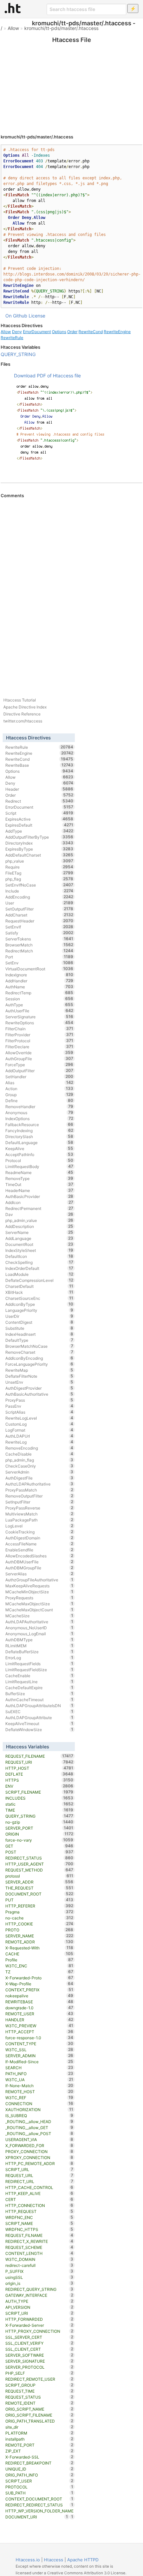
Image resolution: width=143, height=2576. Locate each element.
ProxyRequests (39, 1598)
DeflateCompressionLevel (39, 1280)
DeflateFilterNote (39, 1376)
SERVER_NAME (39, 1936)
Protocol (39, 1160)
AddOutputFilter (39, 1071)
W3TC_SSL (39, 2050)
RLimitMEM (39, 1646)
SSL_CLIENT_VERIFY (39, 2343)
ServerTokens (39, 939)
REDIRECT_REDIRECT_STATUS (39, 2505)
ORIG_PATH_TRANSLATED (39, 2421)
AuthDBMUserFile (39, 1562)
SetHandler (39, 1077)
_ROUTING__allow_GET (39, 2127)
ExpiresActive (39, 819)
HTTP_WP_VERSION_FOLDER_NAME (39, 2511)
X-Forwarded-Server (39, 2325)
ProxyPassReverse (39, 1508)
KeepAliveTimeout (39, 1723)
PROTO (39, 1930)
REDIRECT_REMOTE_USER (39, 2379)
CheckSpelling (39, 1262)
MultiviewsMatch (39, 1514)
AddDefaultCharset (39, 855)
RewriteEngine (117, 332)
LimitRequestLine (39, 1682)
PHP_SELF (39, 2373)
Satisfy (39, 933)
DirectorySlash (39, 1136)
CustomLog (39, 1424)
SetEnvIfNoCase (39, 885)
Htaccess (54, 2560)
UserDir (39, 1316)
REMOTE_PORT (39, 2445)
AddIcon (39, 1202)
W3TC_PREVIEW (39, 2026)
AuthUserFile (39, 1011)
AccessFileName (39, 1544)
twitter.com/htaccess (23, 721)
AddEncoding (39, 897)
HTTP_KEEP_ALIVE (39, 2193)
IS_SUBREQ (39, 2115)
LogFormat (39, 1430)
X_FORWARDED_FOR (39, 2145)
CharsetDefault (39, 1286)
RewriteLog (39, 1442)
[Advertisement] (71, 80)
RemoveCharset (39, 1352)
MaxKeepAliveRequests (39, 1586)
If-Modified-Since (39, 2062)
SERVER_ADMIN (39, 2056)
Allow (13, 28)
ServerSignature (39, 1017)
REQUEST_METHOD (39, 1870)
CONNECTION (39, 2103)
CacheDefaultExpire (39, 1687)
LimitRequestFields (39, 1664)
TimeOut (39, 1184)
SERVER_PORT (39, 1828)
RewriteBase (39, 765)
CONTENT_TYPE (39, 2044)
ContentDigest (39, 1322)
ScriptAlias (39, 1412)
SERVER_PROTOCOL (39, 2367)
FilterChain (39, 1029)
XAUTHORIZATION (39, 2109)
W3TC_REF (39, 2097)
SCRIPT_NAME (39, 2223)
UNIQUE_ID (39, 2469)
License (37, 316)
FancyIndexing (39, 1130)
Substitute (39, 1328)
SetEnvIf (39, 927)
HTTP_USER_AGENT (39, 1864)
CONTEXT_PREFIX (39, 1990)
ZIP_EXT (39, 2451)
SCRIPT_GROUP (39, 2385)
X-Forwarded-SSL (39, 2457)
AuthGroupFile (39, 1059)
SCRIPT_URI (39, 2313)
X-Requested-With (39, 1948)
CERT (39, 2199)
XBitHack (39, 1292)
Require (39, 867)
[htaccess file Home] (13, 8)
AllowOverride (39, 1053)
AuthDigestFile (39, 1478)
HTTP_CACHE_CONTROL (39, 2187)
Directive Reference (22, 714)
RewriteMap (39, 1370)
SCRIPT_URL (39, 2169)
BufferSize (39, 1693)
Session (39, 999)
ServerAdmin (39, 1472)
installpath (39, 2439)
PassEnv (39, 1406)
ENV (39, 1786)
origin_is (39, 2283)
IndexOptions (39, 1118)
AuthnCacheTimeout (39, 1699)
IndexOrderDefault (39, 1268)
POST (39, 1852)
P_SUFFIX (39, 2271)
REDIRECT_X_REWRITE (39, 2241)
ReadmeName (39, 1172)
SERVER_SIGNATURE (39, 2361)
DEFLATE (39, 1774)
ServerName (39, 1232)
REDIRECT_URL (39, 2181)
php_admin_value (39, 1220)
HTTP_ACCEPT (39, 2032)
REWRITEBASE (39, 2002)
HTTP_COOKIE (39, 1924)
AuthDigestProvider (39, 1388)
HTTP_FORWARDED (39, 2319)
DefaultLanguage (39, 1142)
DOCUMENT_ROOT (39, 1894)
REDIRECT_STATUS (39, 1858)
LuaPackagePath (39, 1520)
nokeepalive (39, 1996)
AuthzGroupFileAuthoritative (39, 1580)
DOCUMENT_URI (37, 2517)
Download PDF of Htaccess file (47, 376)
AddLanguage (39, 1238)
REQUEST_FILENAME (39, 1756)
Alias (39, 1083)
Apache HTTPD (83, 2560)
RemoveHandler (39, 1106)
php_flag (39, 879)
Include (39, 891)
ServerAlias (39, 1574)
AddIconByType (39, 1304)
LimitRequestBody (39, 1166)
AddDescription (39, 1226)
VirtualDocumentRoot (39, 969)
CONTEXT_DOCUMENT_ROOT (39, 2499)
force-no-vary (39, 1840)
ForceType (39, 1065)
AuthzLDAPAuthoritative (39, 1484)
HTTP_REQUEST (39, 2211)
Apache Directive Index (25, 707)
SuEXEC (39, 1711)
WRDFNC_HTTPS (39, 2229)
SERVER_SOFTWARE (39, 2355)
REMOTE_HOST (39, 2091)
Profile (39, 1960)
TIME (39, 1810)
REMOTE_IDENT (39, 2403)
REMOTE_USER (39, 2014)
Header (39, 789)
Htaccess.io (28, 2560)
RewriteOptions (39, 1023)
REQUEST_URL (39, 2175)
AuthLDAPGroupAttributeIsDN (39, 1705)
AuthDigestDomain (39, 1538)
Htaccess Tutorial (20, 700)
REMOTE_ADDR (39, 1942)
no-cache (39, 1918)
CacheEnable (39, 1676)
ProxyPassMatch (39, 1490)
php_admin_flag (39, 1460)
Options (59, 332)
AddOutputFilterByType (39, 837)
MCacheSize (39, 1616)
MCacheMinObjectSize (39, 1592)
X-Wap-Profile (39, 1984)
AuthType (39, 1005)
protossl (39, 1876)
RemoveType (39, 1178)
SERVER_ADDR (39, 1882)
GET (39, 1846)
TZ (39, 1972)
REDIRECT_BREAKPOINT (39, 2463)
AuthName (39, 987)
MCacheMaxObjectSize (39, 1604)
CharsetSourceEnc (39, 1298)
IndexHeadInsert (39, 1334)
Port (39, 957)
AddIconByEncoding (39, 1358)
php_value (39, 861)
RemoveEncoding (39, 1448)
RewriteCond (91, 332)
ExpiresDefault (39, 825)
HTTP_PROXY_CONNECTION (39, 2331)
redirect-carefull (39, 2265)
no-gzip (39, 1822)
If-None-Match (39, 2085)
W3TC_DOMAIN (39, 2259)
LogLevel (39, 1526)
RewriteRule (12, 338)
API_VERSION (39, 2307)
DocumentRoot (39, 1244)
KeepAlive (39, 1148)
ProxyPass (39, 1400)
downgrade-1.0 (39, 2008)
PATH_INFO (39, 2074)
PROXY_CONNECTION (39, 2151)
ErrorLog (39, 1658)
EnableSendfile (39, 1550)
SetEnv (39, 963)
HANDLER (39, 2020)
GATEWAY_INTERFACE (39, 2295)
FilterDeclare (39, 1047)
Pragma (39, 1912)
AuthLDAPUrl (39, 1436)
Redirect (39, 801)
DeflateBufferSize (39, 1652)
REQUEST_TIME (39, 2391)
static (39, 1804)
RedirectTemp (39, 993)
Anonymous (39, 1112)
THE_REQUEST (39, 1888)
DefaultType (39, 1340)
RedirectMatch (39, 951)
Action (39, 1089)
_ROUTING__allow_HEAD (39, 2121)
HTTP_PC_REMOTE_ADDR (39, 2163)
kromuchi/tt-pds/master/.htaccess (61, 28)
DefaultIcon (39, 1256)
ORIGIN (39, 1834)
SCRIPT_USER (39, 2481)
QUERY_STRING (18, 354)
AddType (39, 831)
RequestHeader (39, 921)
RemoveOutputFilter (39, 1496)
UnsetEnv (39, 1382)
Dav (39, 1214)
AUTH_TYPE (39, 2301)
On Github (16, 316)
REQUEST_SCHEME (39, 2247)
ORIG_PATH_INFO (39, 2475)
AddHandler (39, 981)
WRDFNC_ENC (39, 2217)
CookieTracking (39, 1532)
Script (39, 813)
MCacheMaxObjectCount (39, 1610)
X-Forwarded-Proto (39, 1978)
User (39, 903)
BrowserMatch (39, 945)
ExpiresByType (39, 849)
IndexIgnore (39, 975)
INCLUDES (39, 1798)
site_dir (39, 2427)
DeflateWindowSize (39, 1729)
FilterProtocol (39, 1041)
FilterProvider (39, 1035)
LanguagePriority (39, 1310)
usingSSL (39, 2277)
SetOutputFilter (39, 909)
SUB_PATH (39, 2493)
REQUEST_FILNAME (39, 2235)
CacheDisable (39, 1454)
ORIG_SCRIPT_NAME (39, 2409)
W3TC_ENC (39, 1966)
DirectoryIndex (39, 843)
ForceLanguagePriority (39, 1364)
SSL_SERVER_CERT (39, 2337)
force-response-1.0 (39, 2038)
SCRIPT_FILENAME (39, 1792)
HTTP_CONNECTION (39, 2205)
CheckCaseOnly (39, 1466)
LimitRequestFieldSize (39, 1670)
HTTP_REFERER (39, 1906)
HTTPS (39, 1780)
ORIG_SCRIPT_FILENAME (39, 2415)
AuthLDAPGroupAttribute (39, 1717)
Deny (17, 332)
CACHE (39, 1954)
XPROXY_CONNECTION (39, 2157)
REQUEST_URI (39, 1762)
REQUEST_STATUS (39, 2397)
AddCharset (39, 915)
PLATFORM (39, 2433)
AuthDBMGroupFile (39, 1568)
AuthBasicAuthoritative (39, 1394)
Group (39, 1094)
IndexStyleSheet (39, 1250)
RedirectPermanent (39, 1208)
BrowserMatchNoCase (39, 1346)
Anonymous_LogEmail (39, 1634)
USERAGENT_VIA (39, 2139)
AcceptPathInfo (39, 1154)
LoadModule (39, 1274)
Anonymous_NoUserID (39, 1628)
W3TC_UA (39, 2080)
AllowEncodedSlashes (39, 1556)
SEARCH (39, 2068)
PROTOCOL (39, 2487)
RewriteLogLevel (39, 1418)
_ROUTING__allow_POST (39, 2133)
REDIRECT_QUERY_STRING (39, 2289)
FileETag (39, 873)
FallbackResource (39, 1124)
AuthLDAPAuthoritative (39, 1622)
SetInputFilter (39, 1502)
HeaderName (39, 1190)
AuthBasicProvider (39, 1196)
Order (72, 332)
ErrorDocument (37, 332)
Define (39, 1100)
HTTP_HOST (39, 1768)
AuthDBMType (39, 1640)
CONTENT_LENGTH (39, 2253)
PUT (39, 1900)
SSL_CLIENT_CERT (39, 2349)
